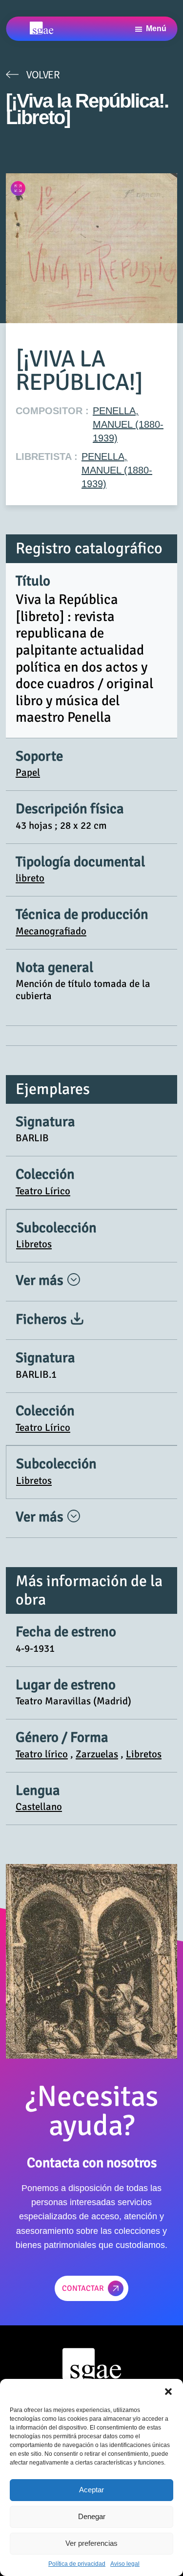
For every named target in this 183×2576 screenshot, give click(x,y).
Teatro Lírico (43, 1191)
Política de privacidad (77, 2564)
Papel (28, 772)
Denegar (92, 2516)
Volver (43, 74)
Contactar (83, 2288)
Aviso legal (125, 2564)
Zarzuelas (97, 1754)
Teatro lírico (42, 1754)
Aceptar (91, 2490)
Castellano (39, 1807)
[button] (168, 2391)
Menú (156, 28)
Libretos (34, 1244)
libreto (30, 878)
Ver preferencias (91, 2543)
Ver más (41, 1280)
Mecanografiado (51, 931)
